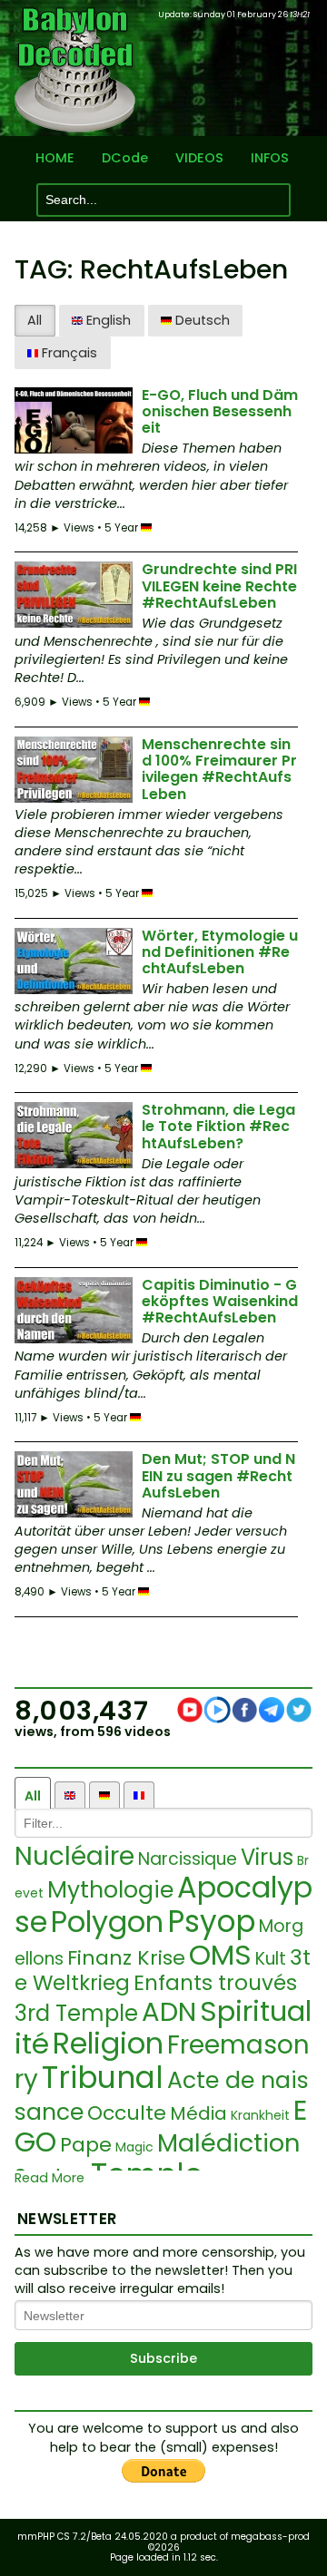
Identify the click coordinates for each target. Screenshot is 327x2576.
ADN (169, 2012)
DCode (125, 158)
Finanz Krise (126, 1958)
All (35, 320)
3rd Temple (76, 2013)
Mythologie (110, 1890)
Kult (271, 1959)
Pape (86, 2145)
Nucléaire (74, 1856)
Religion (108, 2043)
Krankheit (260, 2115)
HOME (55, 158)
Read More (50, 2178)
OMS (220, 1955)
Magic (134, 2147)
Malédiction (228, 2143)
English (107, 320)
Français (68, 353)
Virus (267, 1857)
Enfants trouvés (215, 1983)
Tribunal (103, 2078)
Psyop (211, 1922)
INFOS (270, 158)
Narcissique (188, 1859)
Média (198, 2113)
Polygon (107, 1922)
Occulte (127, 2113)
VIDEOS (199, 158)
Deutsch (201, 320)
